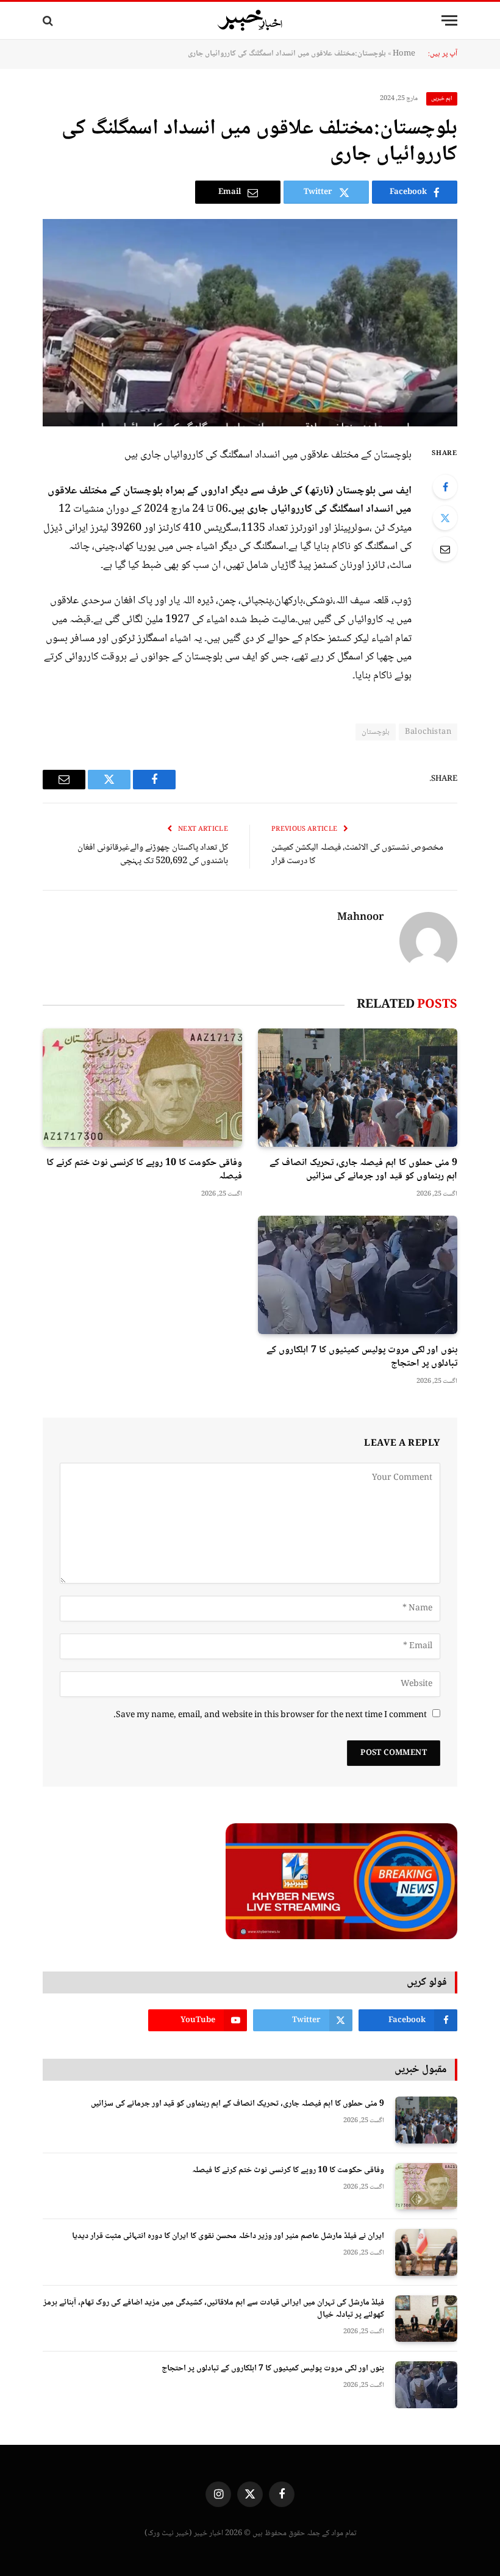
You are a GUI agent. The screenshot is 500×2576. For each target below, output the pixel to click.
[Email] (445, 549)
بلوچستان (376, 732)
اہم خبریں (442, 99)
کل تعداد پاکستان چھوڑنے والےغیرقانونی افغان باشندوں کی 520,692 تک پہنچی (153, 855)
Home (404, 54)
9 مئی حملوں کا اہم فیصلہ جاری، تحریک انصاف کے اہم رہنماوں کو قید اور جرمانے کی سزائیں (363, 1170)
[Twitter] (445, 518)
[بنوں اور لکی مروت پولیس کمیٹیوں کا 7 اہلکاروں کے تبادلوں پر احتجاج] (358, 1275)
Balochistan (428, 732)
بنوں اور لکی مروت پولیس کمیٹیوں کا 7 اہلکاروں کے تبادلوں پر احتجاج (362, 1357)
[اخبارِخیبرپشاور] (250, 21)
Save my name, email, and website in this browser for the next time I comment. (270, 1715)
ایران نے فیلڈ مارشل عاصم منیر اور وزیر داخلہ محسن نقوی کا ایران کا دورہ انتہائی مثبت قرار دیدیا (228, 2236)
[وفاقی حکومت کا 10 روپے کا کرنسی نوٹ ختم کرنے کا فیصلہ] (142, 1088)
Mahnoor (361, 918)
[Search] (49, 20)
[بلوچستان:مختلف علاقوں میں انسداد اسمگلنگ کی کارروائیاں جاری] (250, 323)
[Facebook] (445, 487)
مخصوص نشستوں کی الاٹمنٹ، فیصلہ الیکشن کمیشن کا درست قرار (357, 855)
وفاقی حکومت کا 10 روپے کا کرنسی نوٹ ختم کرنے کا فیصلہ (144, 1170)
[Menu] (449, 20)
